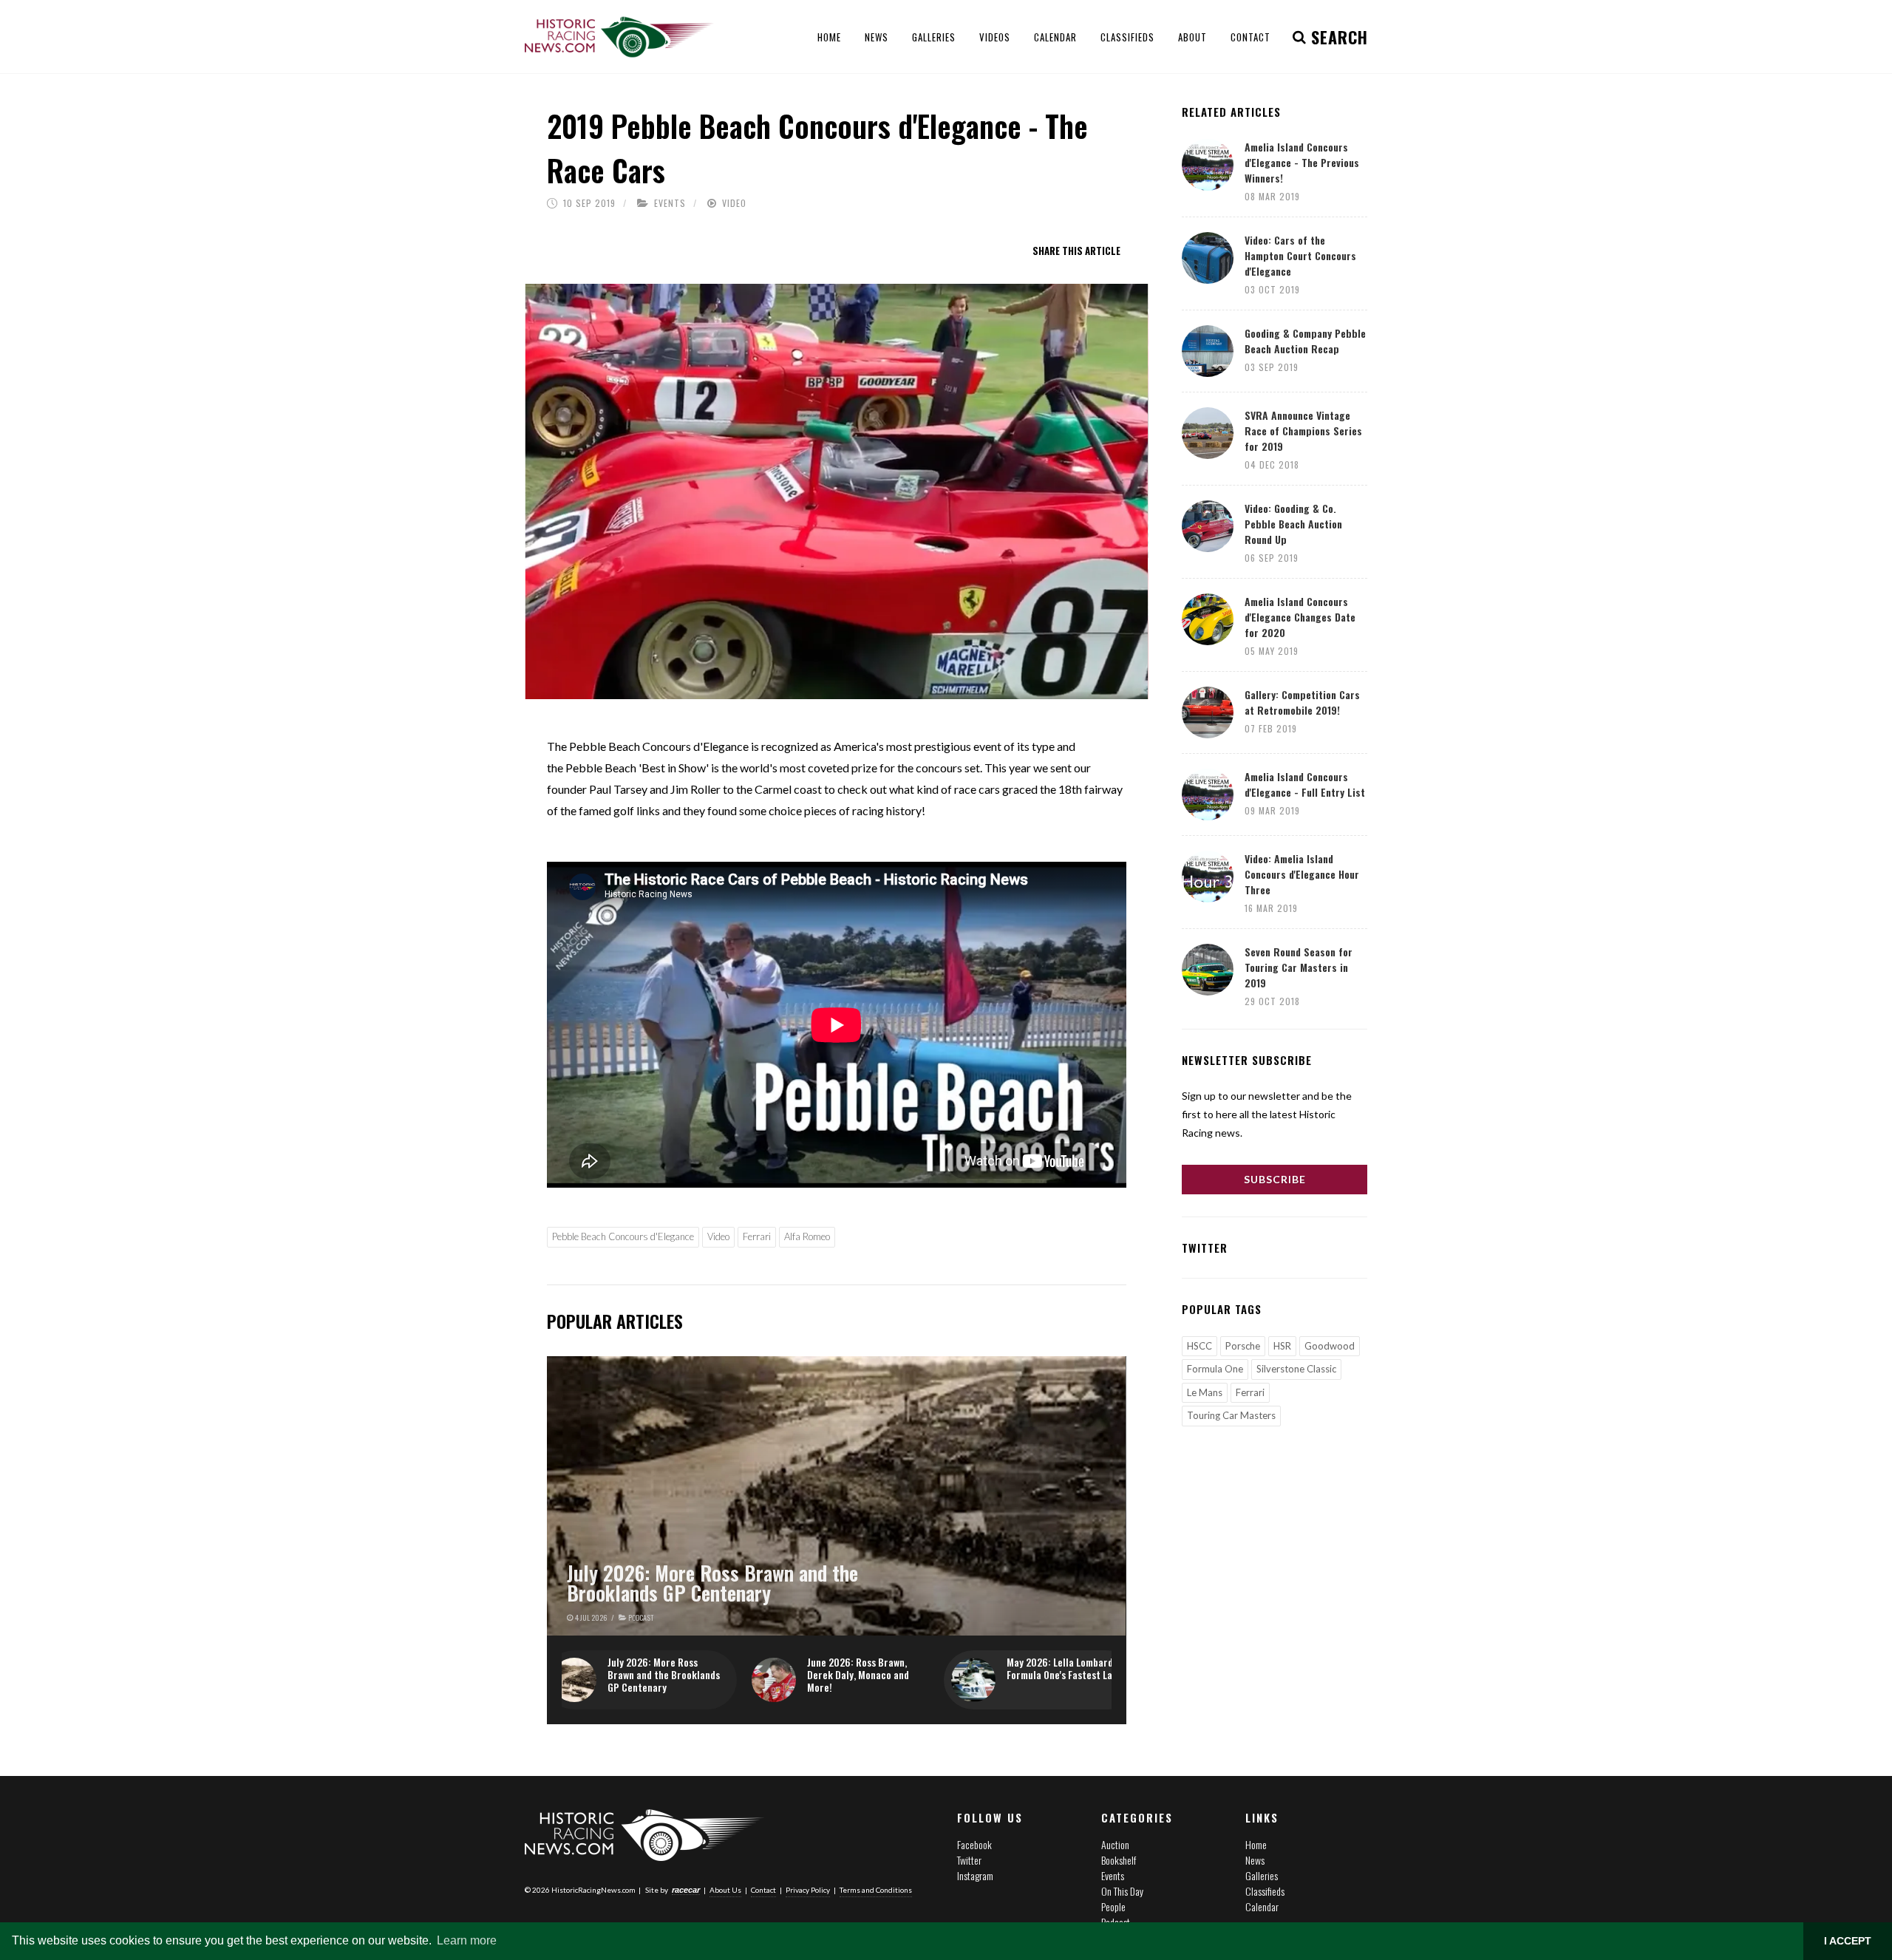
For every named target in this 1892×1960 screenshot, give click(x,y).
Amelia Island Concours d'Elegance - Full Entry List (1305, 784)
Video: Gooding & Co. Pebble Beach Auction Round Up (1293, 524)
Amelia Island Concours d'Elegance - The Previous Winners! (1302, 162)
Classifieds (1265, 1891)
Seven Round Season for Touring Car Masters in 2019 (1299, 967)
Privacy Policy (808, 1890)
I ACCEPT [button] (1848, 1941)
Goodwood (1330, 1346)
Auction (1115, 1844)
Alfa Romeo (807, 1236)
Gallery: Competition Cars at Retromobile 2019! (1302, 702)
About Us (725, 1890)
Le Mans (1205, 1392)
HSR (1282, 1346)
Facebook (974, 1844)
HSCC (1199, 1346)
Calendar (1262, 1906)
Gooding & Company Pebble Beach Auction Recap (1305, 341)
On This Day (1122, 1891)
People (1113, 1906)
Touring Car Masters (1231, 1415)
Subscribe (1275, 1179)
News (1255, 1860)
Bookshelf (1119, 1860)
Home (1256, 1844)
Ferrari (757, 1236)
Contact (763, 1890)
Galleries (1262, 1875)
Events (670, 203)
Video (734, 203)
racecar (686, 1890)
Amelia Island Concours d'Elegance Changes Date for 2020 (1300, 617)
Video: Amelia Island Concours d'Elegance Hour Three (1302, 874)
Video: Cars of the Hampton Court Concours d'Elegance (1300, 255)
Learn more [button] (467, 1940)
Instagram (975, 1875)
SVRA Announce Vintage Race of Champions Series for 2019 (1303, 431)
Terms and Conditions (876, 1890)
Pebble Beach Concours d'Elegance (623, 1236)
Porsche (1243, 1346)
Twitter (969, 1860)
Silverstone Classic (1296, 1369)
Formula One (1215, 1369)
